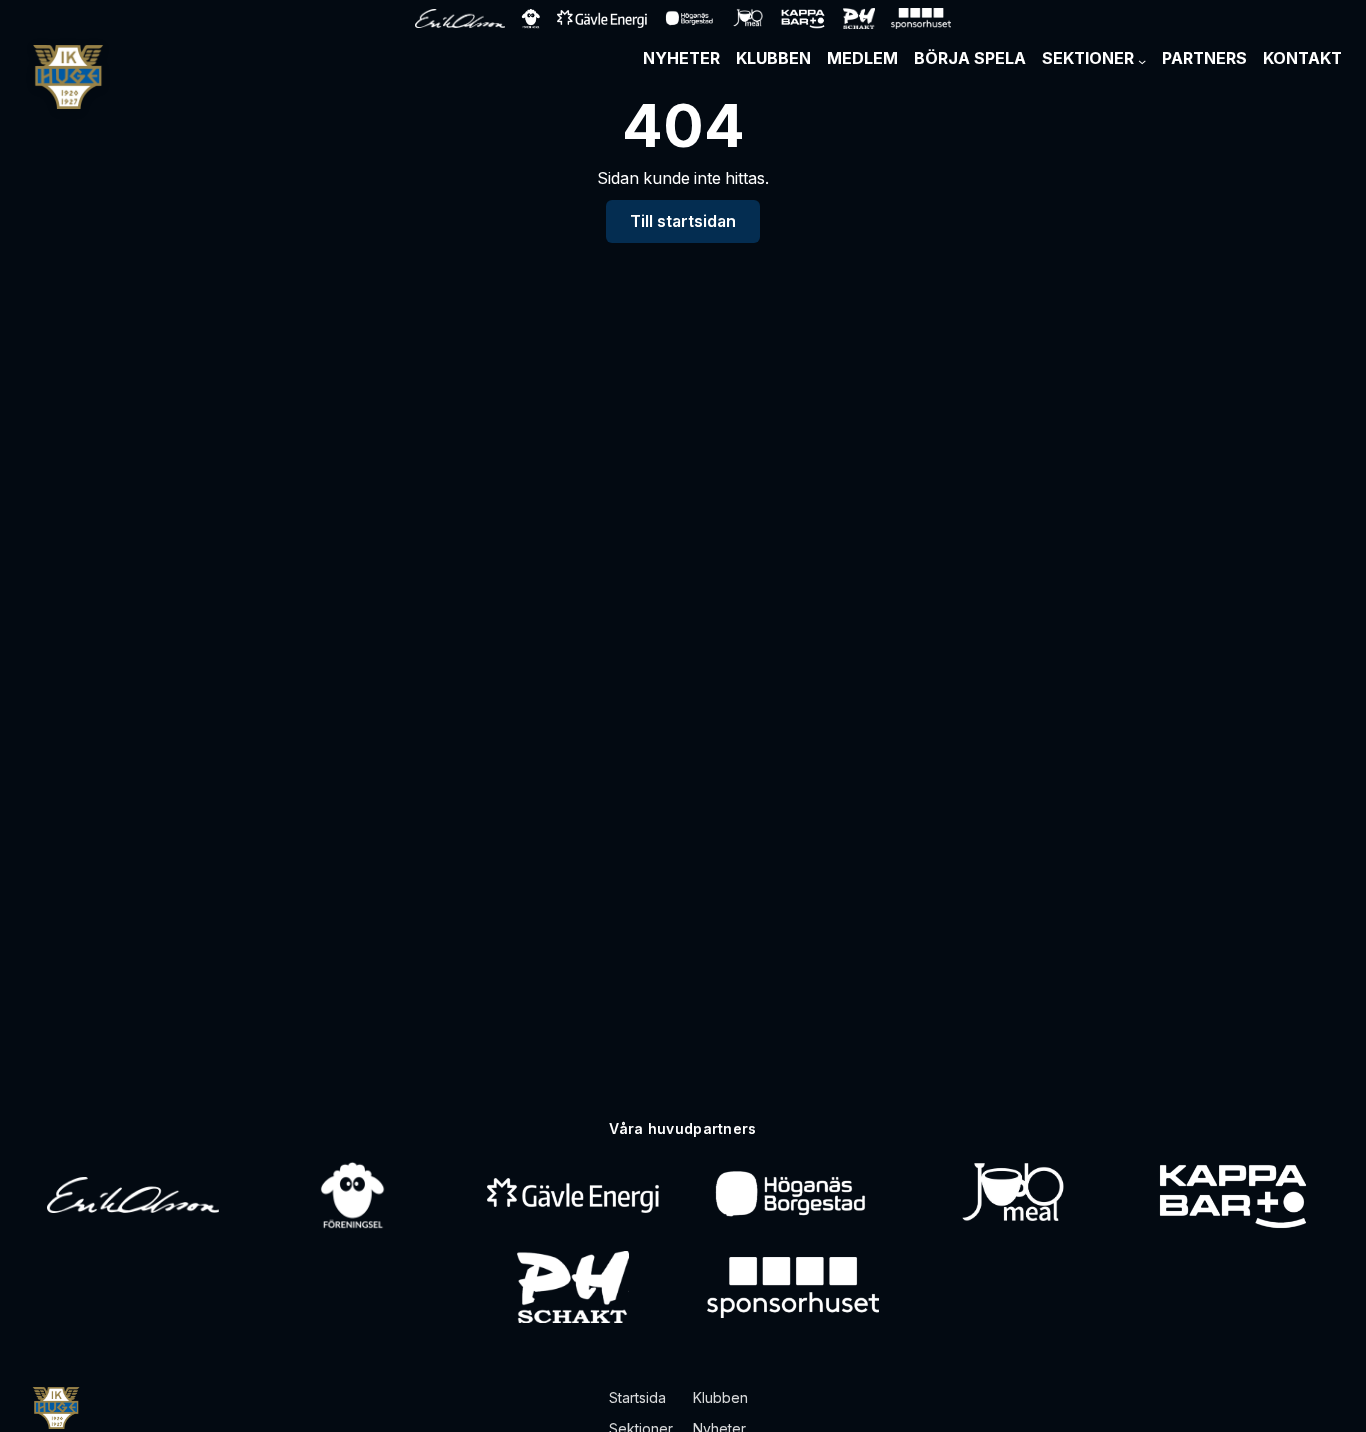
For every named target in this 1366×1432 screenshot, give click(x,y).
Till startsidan (683, 221)
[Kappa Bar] (1233, 1195)
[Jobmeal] (1012, 1195)
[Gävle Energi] (573, 1195)
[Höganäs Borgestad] (792, 1195)
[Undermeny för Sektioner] (1142, 61)
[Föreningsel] (353, 1195)
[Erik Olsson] (133, 1195)
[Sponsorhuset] (793, 1287)
